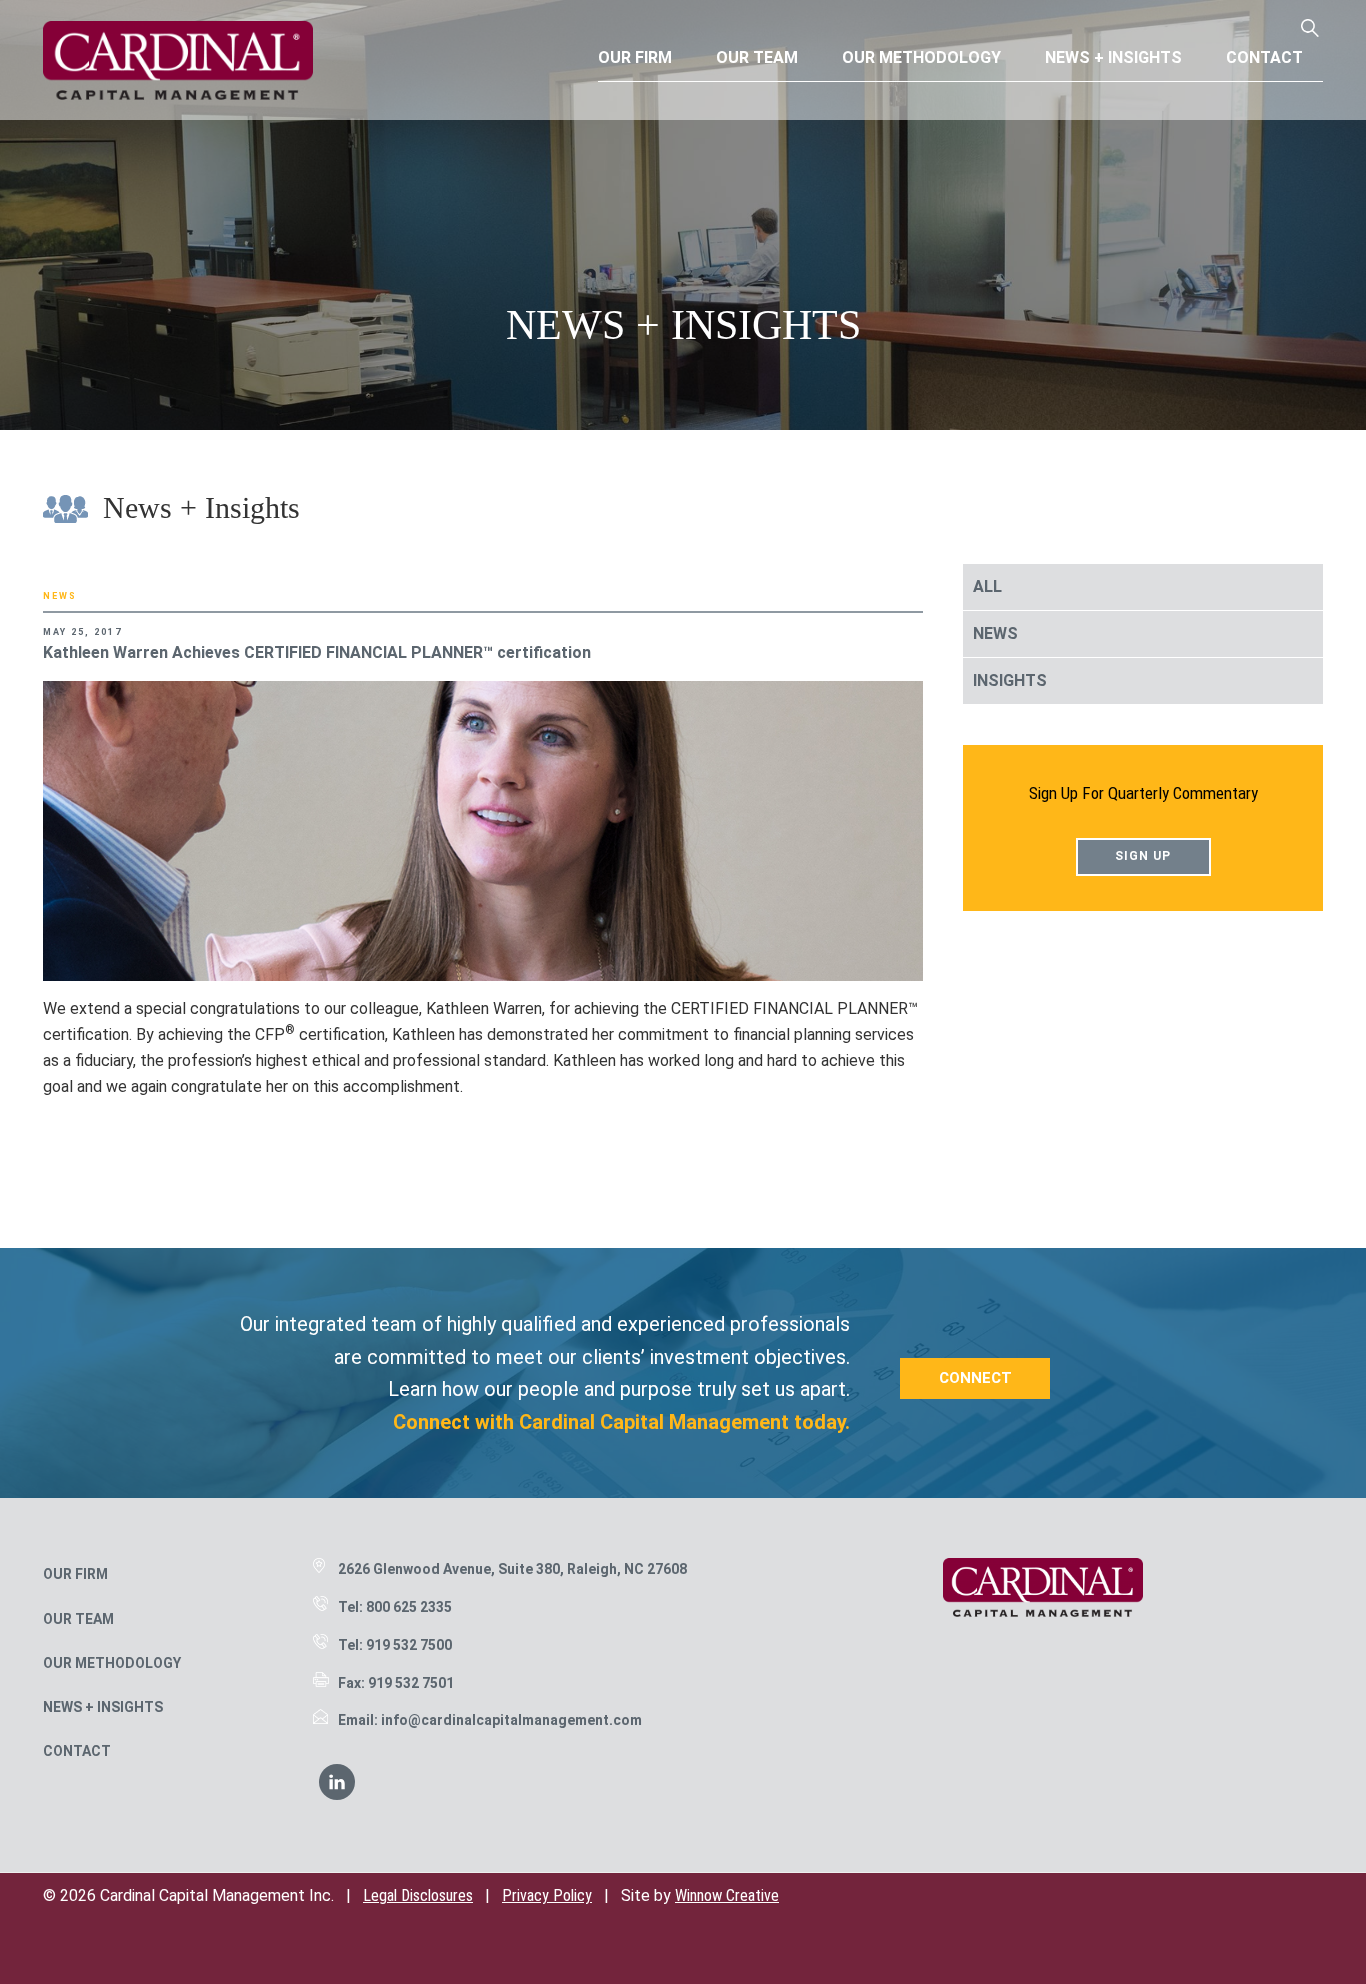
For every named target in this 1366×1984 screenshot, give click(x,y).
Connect (975, 1378)
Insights (1010, 680)
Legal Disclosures (418, 1895)
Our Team (78, 1619)
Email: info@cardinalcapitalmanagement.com (490, 1720)
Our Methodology (112, 1663)
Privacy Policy (547, 1895)
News (60, 596)
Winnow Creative (727, 1895)
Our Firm (75, 1574)
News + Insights (103, 1707)
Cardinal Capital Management (178, 60)
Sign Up (1143, 856)
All (987, 586)
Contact (77, 1751)
